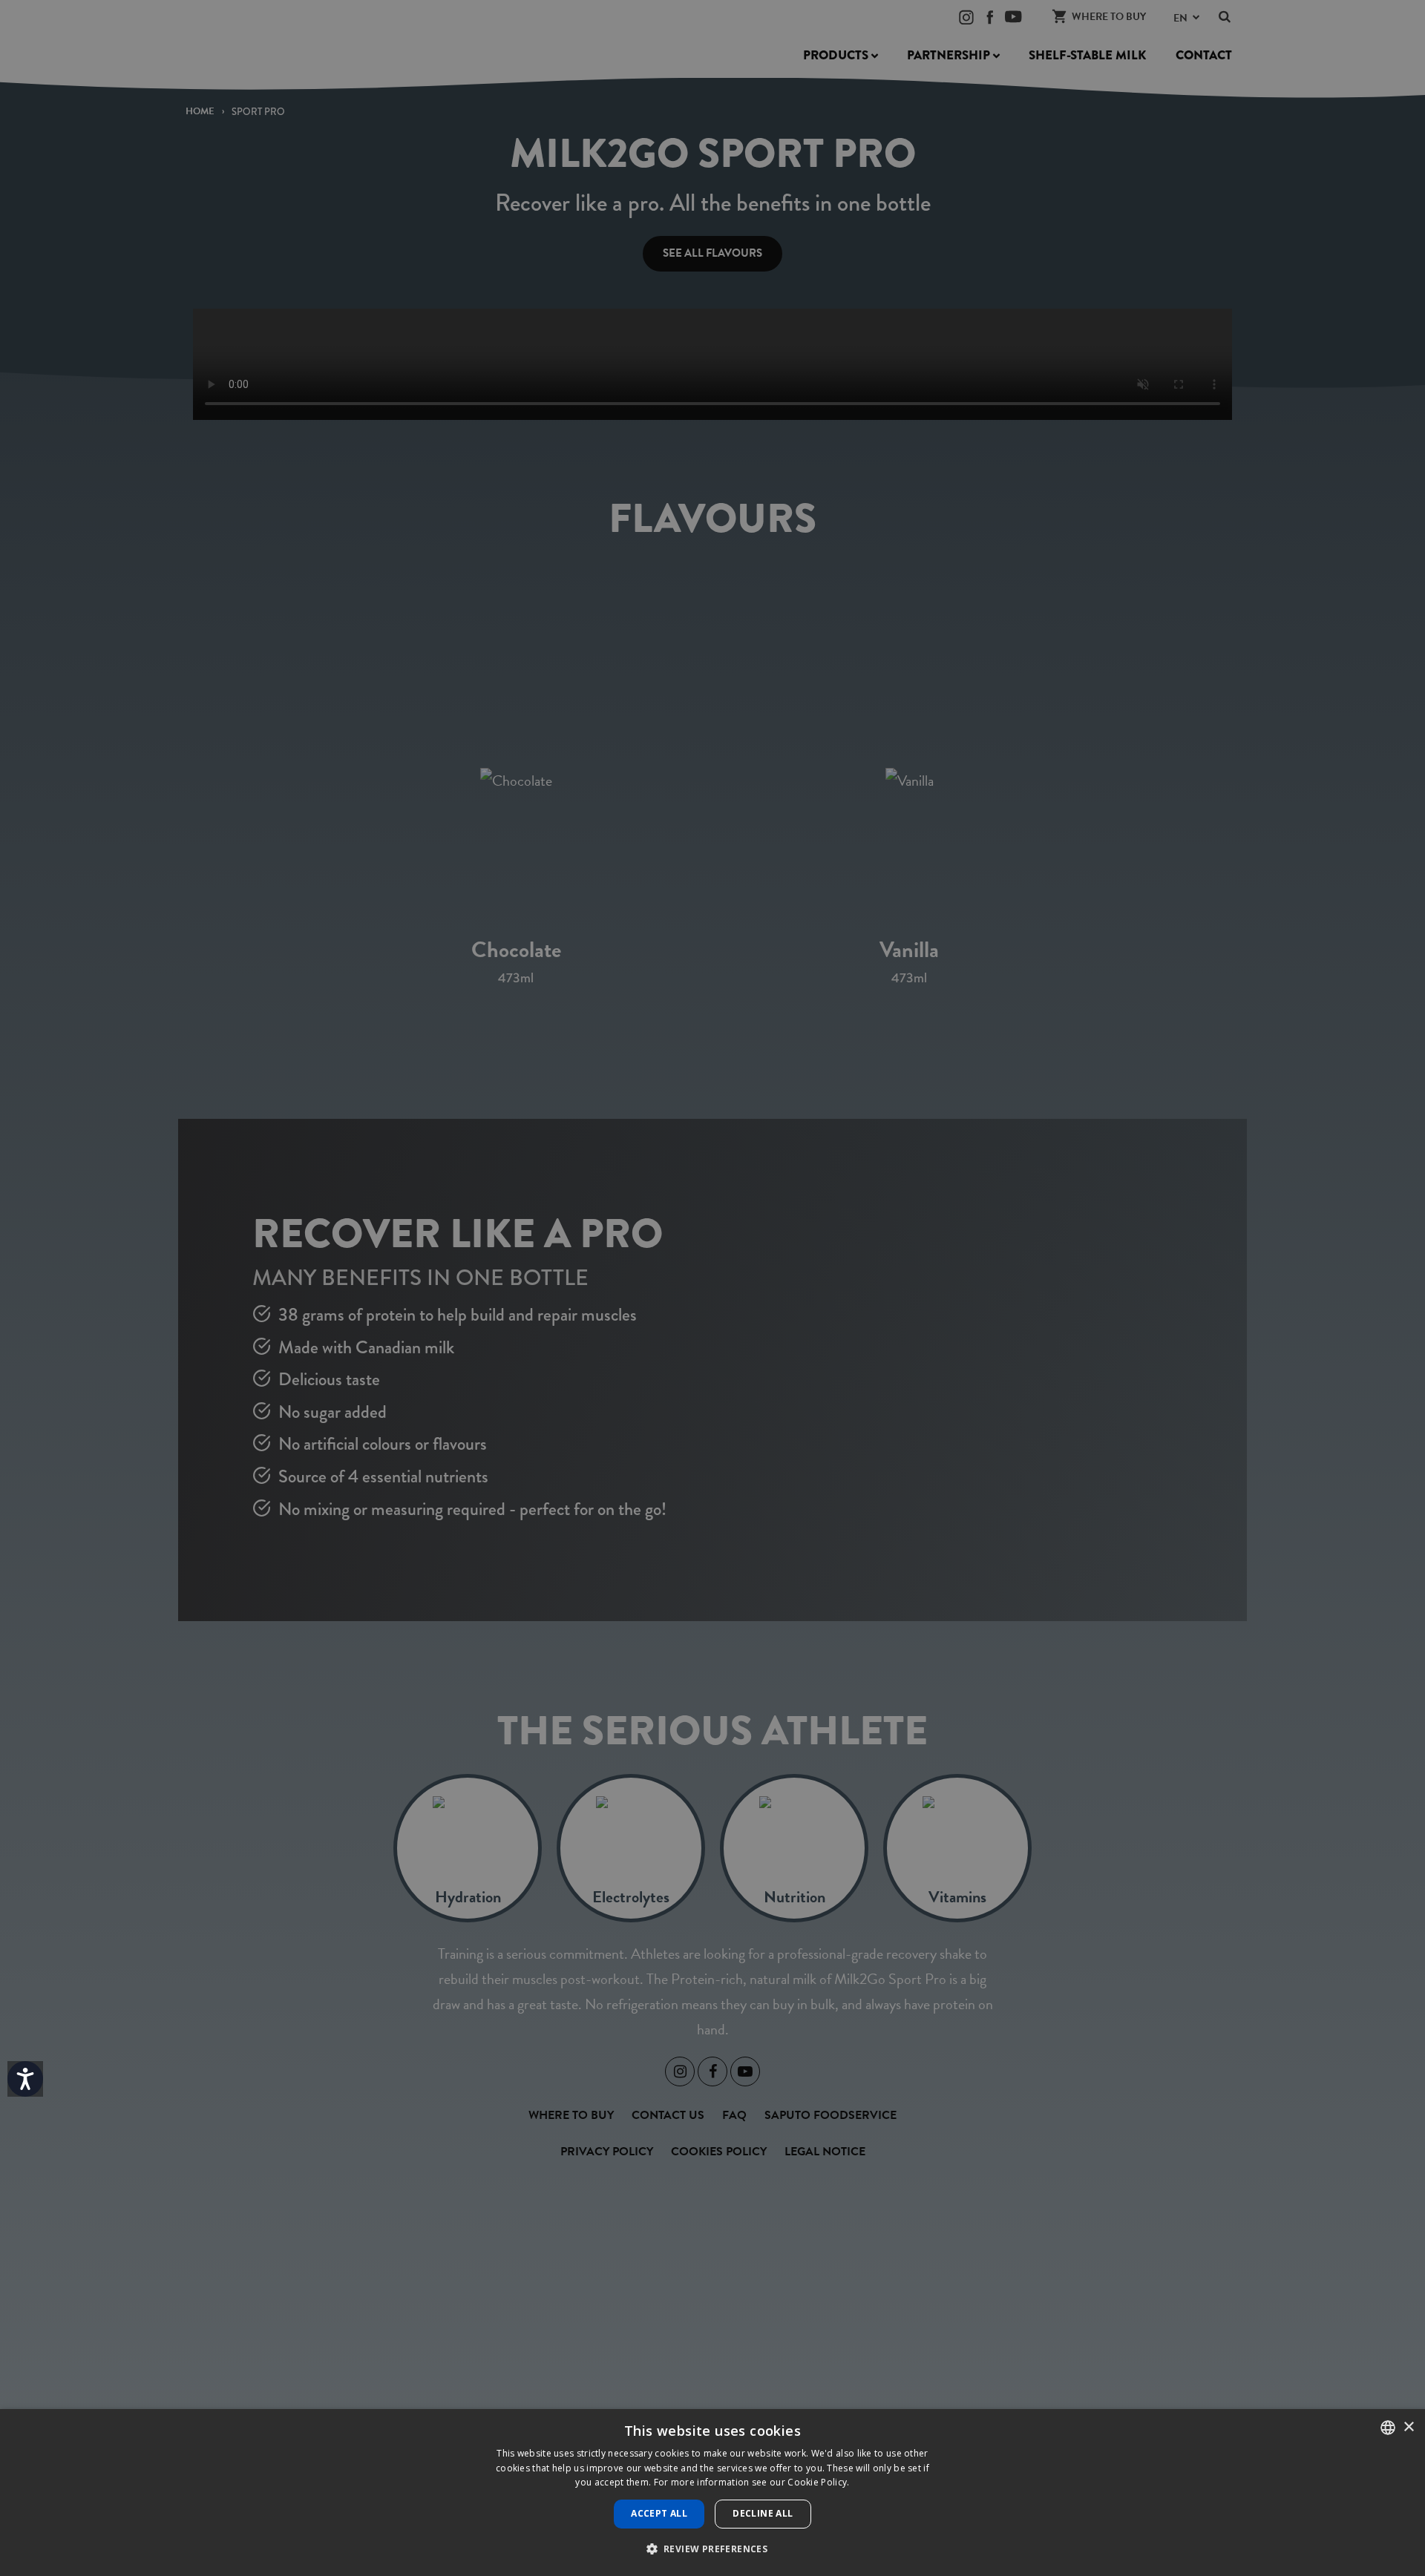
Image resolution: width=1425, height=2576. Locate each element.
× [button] (1408, 2427)
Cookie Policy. (818, 2482)
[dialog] (712, 2493)
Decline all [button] (763, 2513)
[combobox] (1388, 2428)
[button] (713, 2549)
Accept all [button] (659, 2513)
